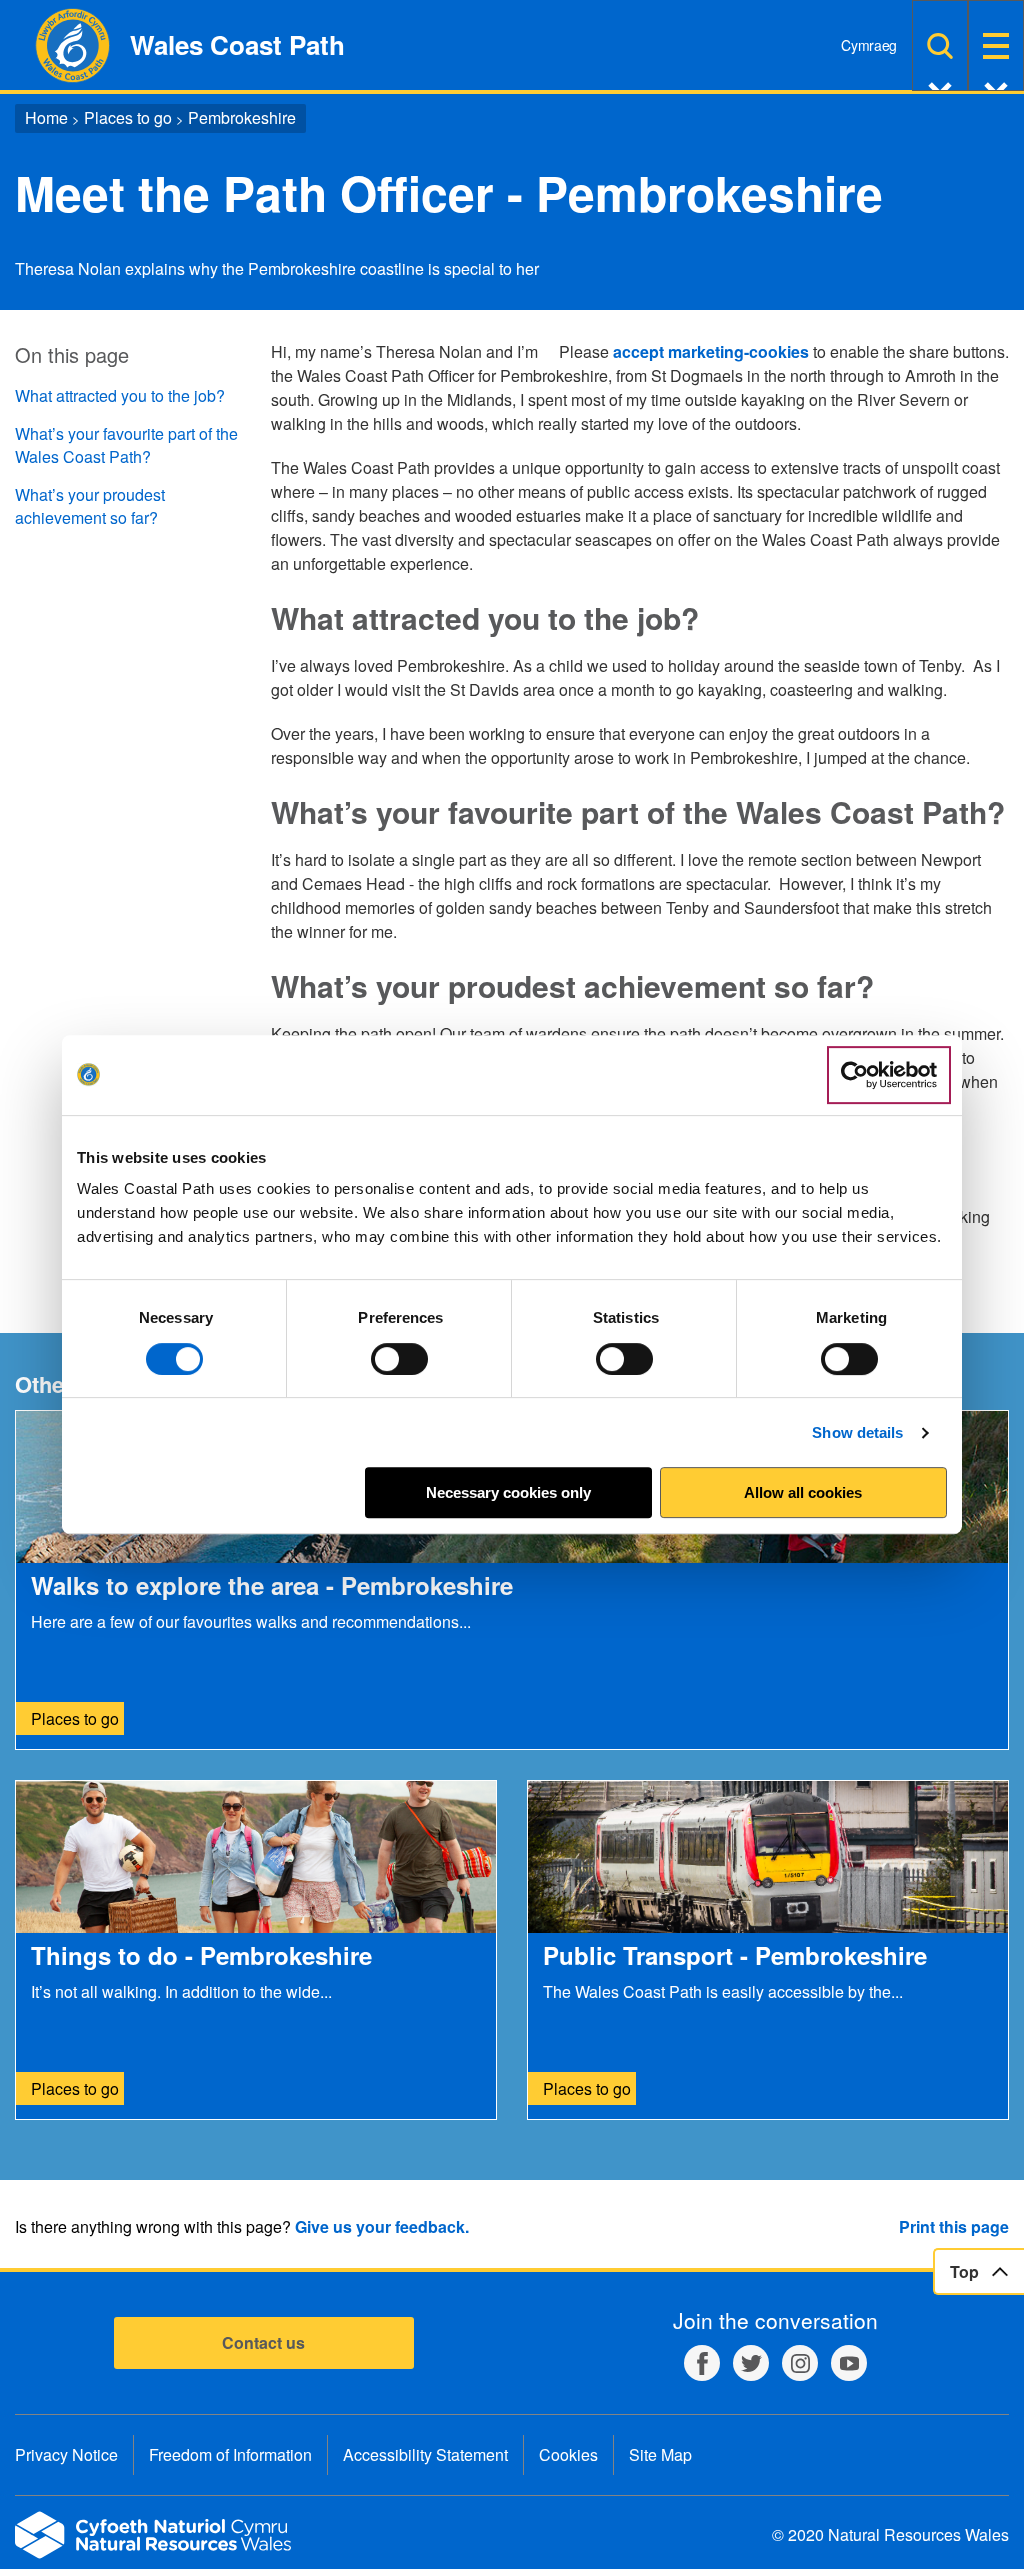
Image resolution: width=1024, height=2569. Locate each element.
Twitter (751, 2363)
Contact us (263, 2342)
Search (940, 45)
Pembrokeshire (242, 117)
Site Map (660, 2454)
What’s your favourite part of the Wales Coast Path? (126, 445)
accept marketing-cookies (711, 351)
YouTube (849, 2363)
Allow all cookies (803, 1492)
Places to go (128, 117)
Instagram (800, 2363)
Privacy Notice (66, 2454)
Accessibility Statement (425, 2454)
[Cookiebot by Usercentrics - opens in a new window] (889, 1075)
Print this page (954, 2226)
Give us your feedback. (382, 2226)
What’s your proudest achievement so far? (90, 506)
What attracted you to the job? (120, 395)
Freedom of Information (230, 2454)
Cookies (568, 2454)
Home (46, 117)
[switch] (399, 1359)
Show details (857, 1432)
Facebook (702, 2363)
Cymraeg (869, 45)
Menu (996, 45)
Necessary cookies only (508, 1492)
